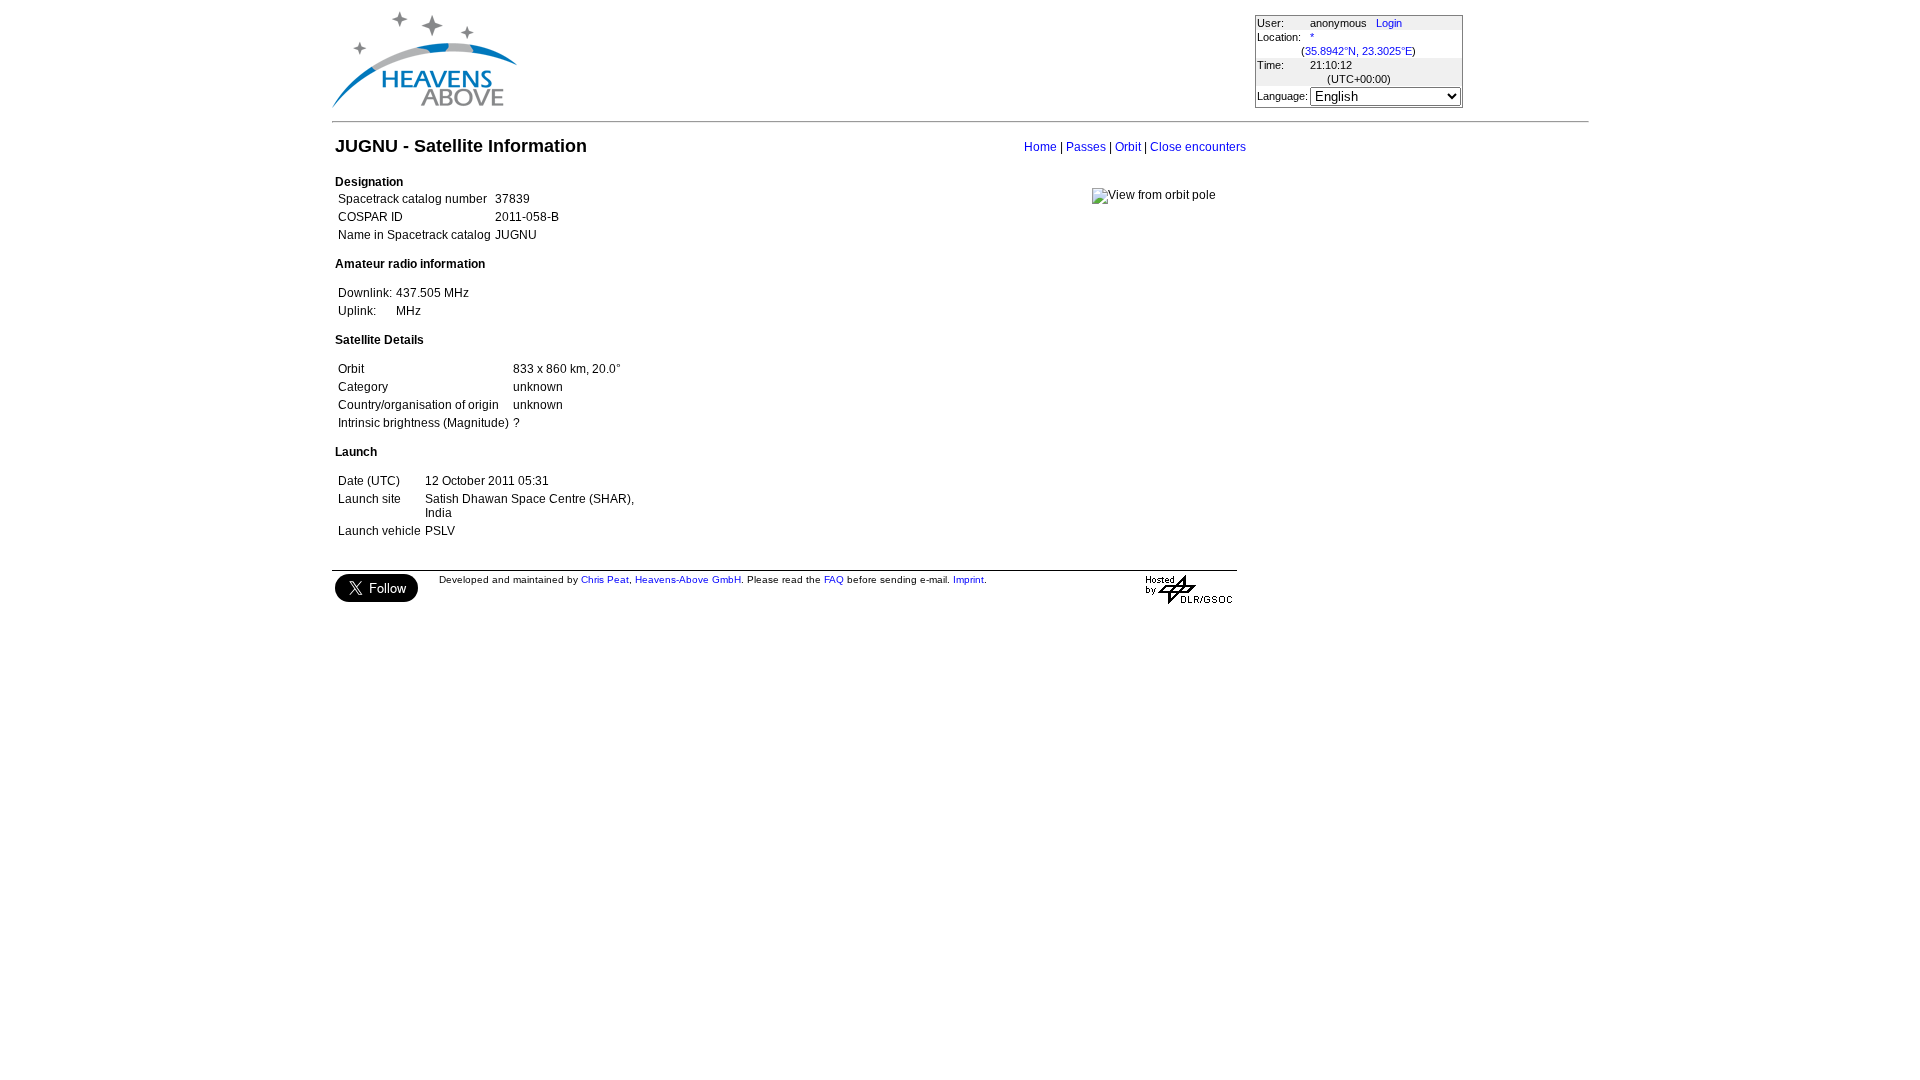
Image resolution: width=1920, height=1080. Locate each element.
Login (1389, 23)
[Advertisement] (885, 60)
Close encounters (1198, 147)
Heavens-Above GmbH (688, 579)
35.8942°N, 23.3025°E (1358, 51)
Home (1040, 147)
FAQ (834, 579)
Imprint (968, 579)
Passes (1086, 147)
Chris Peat (605, 579)
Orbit (1128, 147)
